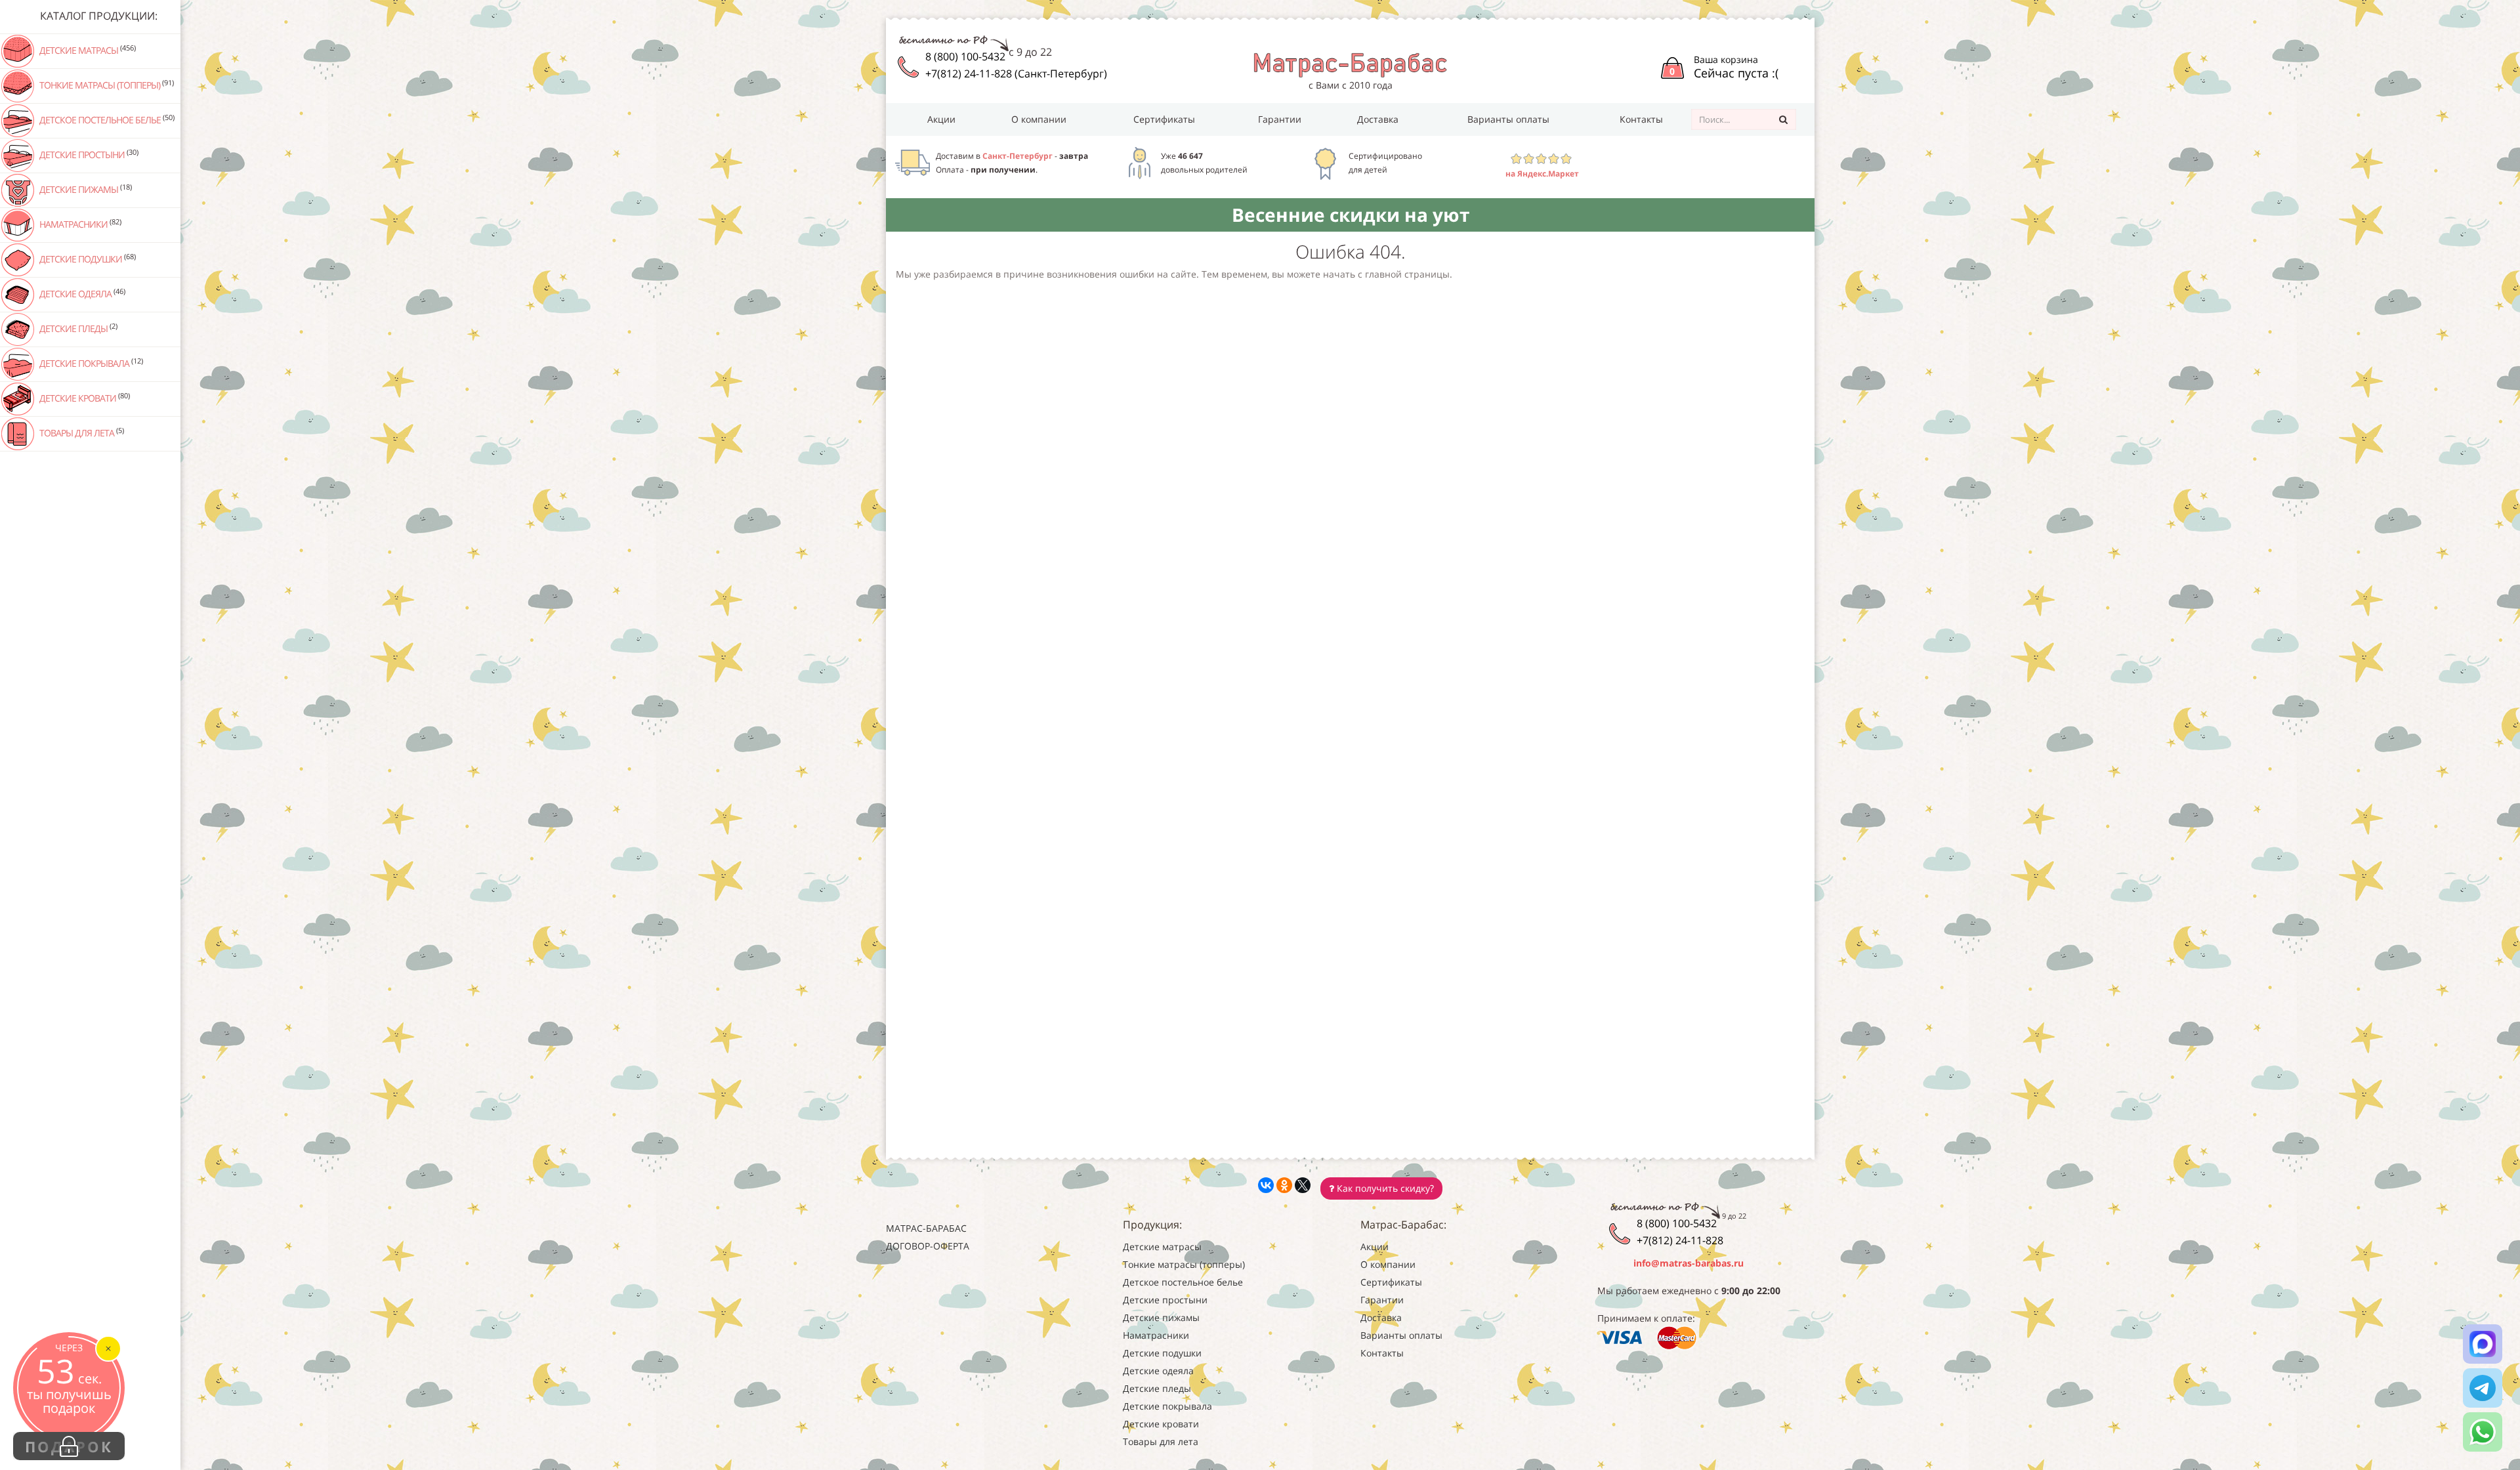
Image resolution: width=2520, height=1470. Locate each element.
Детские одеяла (81, 293)
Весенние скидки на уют (1351, 215)
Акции (941, 119)
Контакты (1641, 119)
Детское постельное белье (106, 119)
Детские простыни (88, 154)
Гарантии (1280, 119)
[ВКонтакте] (1266, 1185)
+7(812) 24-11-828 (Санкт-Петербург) (1016, 73)
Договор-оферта (928, 1246)
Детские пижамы (85, 189)
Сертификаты (1164, 119)
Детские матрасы (87, 50)
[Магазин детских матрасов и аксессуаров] (1350, 64)
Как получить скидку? (1384, 1188)
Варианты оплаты (1508, 119)
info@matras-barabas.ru (1689, 1263)
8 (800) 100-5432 (965, 56)
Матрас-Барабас (926, 1228)
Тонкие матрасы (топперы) (106, 85)
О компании (1039, 119)
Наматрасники (79, 224)
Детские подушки (87, 259)
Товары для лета (81, 432)
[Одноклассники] (1284, 1185)
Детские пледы (77, 328)
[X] (1303, 1185)
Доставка (1378, 119)
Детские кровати (84, 398)
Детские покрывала (90, 363)
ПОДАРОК (69, 1446)
